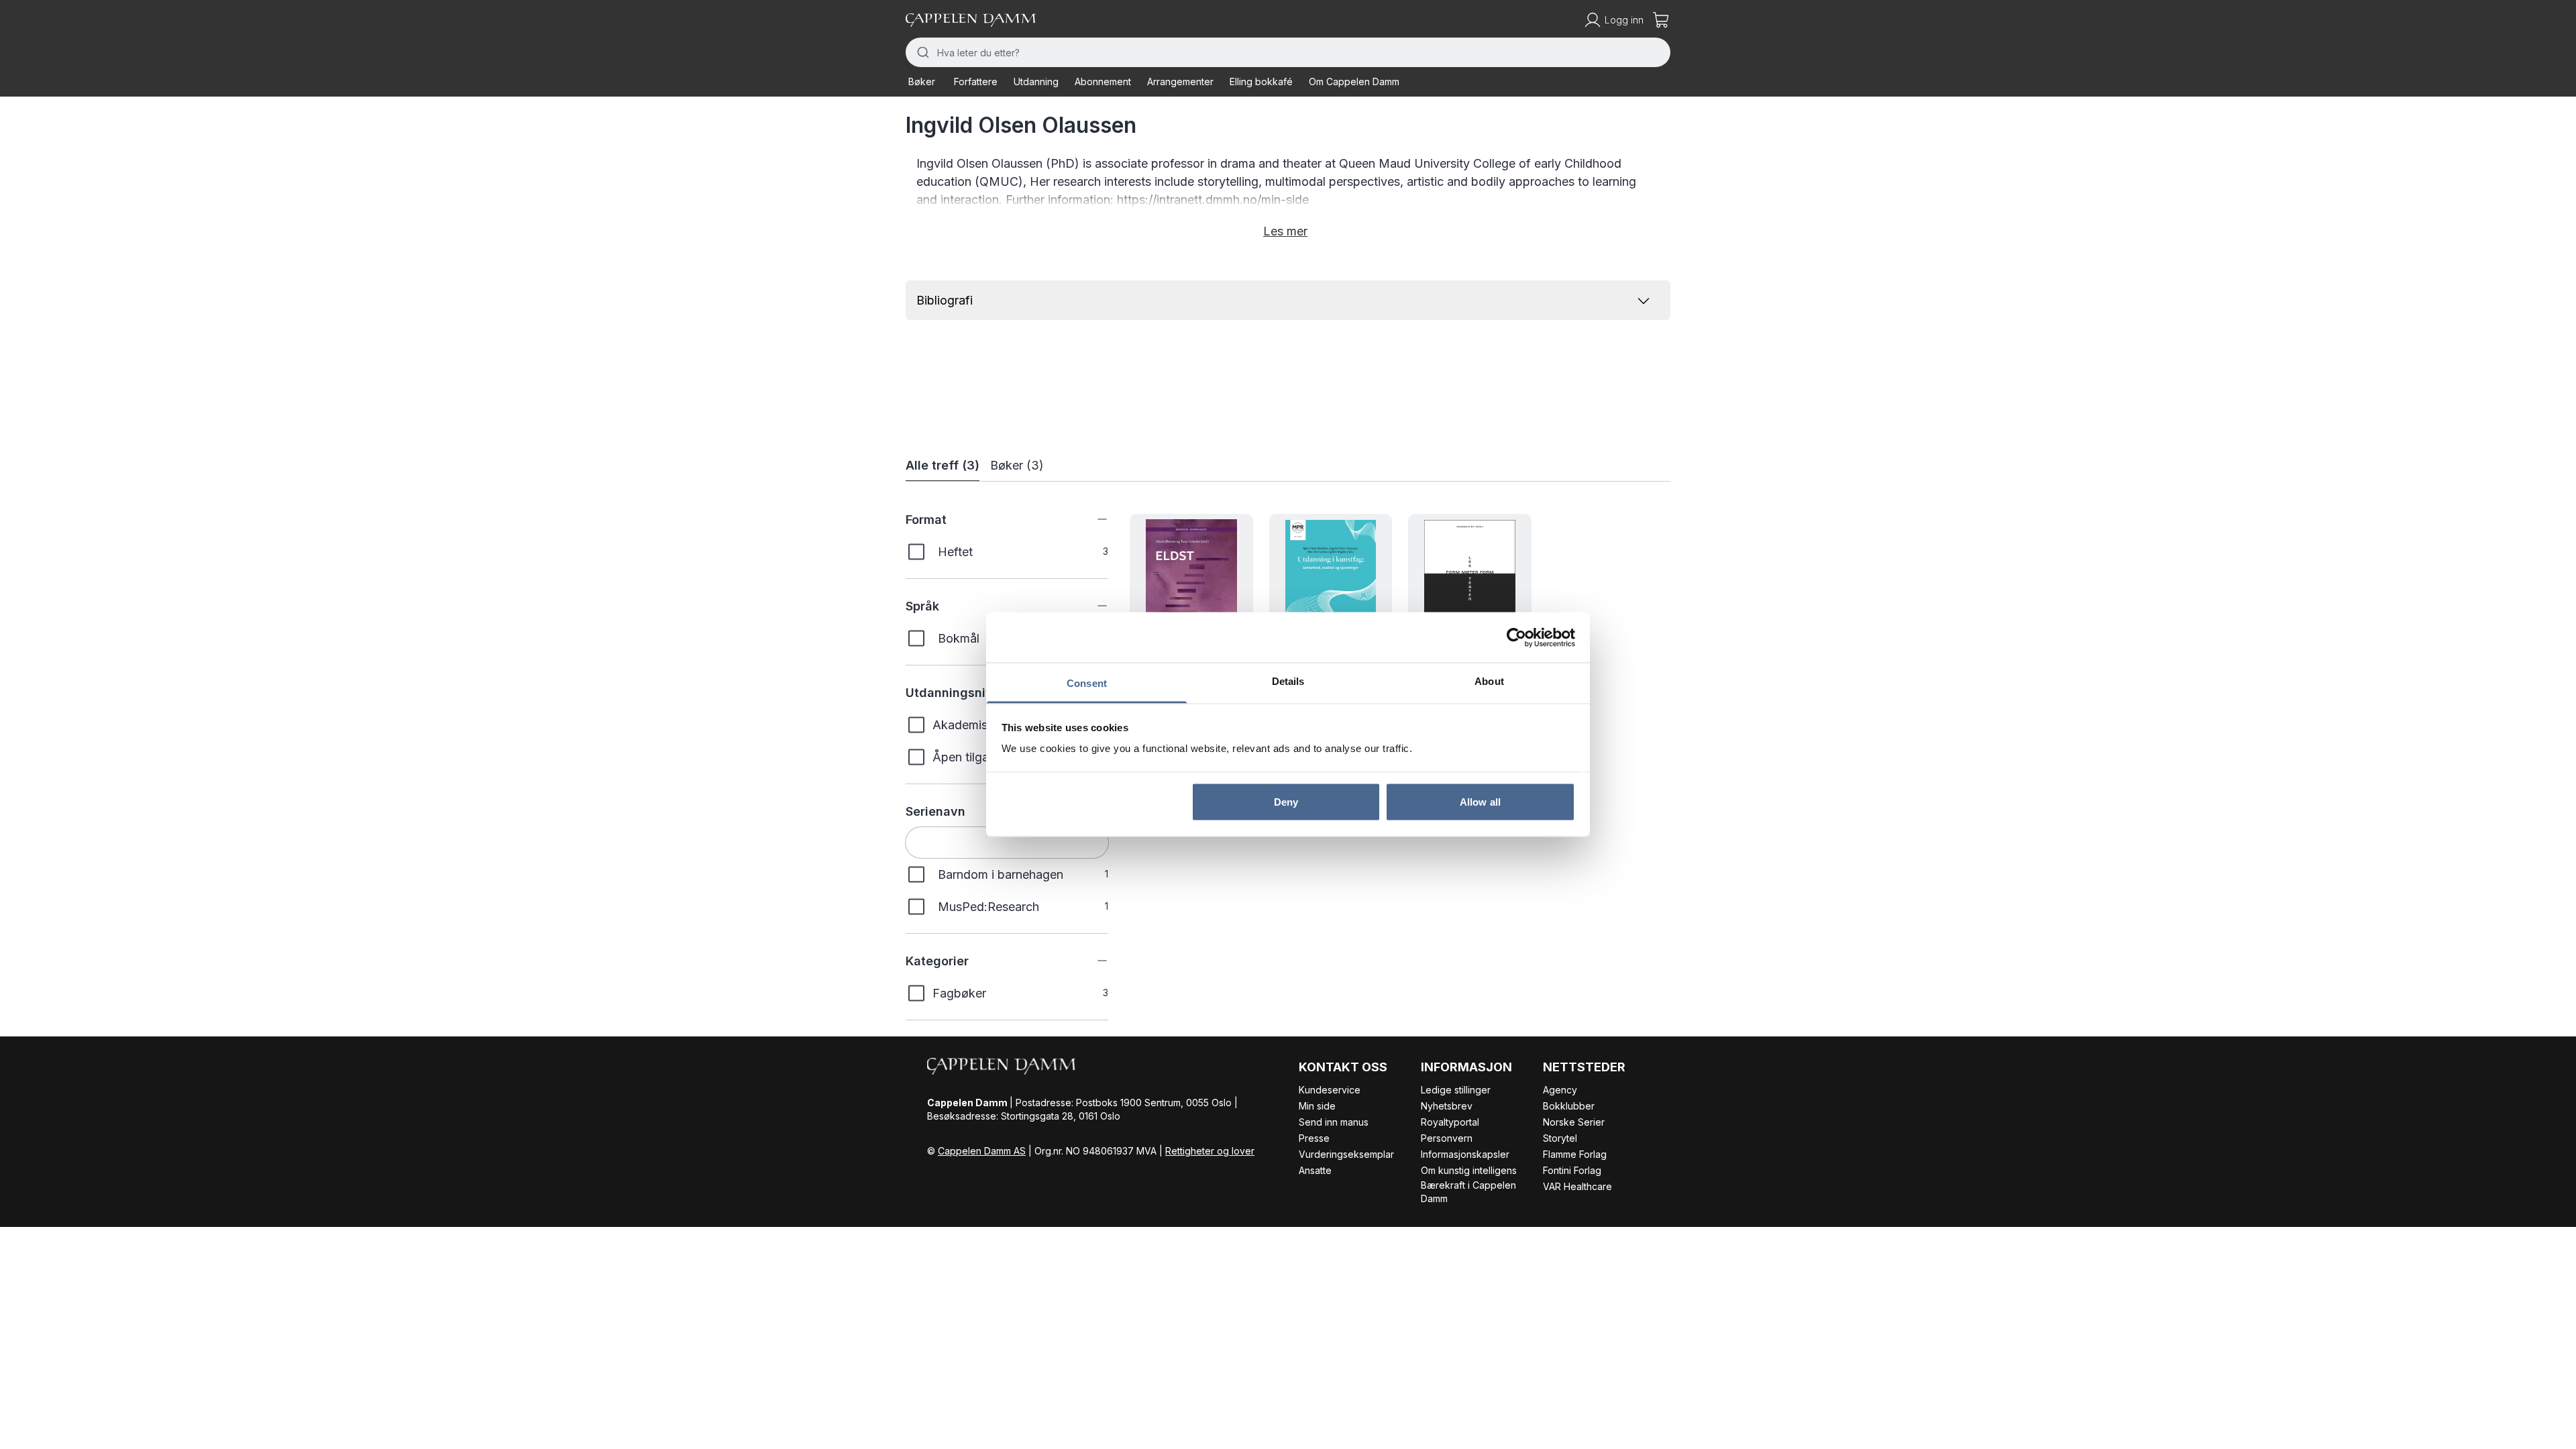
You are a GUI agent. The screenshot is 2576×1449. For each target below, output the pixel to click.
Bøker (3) (1017, 465)
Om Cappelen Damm (1354, 82)
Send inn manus (1334, 1122)
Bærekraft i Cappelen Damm (1468, 1192)
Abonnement (1103, 82)
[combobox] (1288, 52)
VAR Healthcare (1577, 1186)
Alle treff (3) (943, 465)
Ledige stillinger (1456, 1090)
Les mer (1285, 231)
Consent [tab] (1087, 683)
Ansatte (1315, 1170)
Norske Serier (1574, 1122)
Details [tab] (1288, 681)
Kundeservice (1330, 1090)
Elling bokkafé (1261, 82)
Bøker (922, 82)
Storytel (1560, 1138)
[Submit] (921, 52)
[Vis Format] (1092, 519)
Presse (1314, 1138)
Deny (1286, 801)
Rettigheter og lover (1210, 1151)
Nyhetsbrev (1447, 1106)
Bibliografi (945, 300)
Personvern (1447, 1138)
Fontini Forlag (1572, 1170)
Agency (1560, 1090)
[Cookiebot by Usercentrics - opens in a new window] (1516, 637)
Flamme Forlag (1575, 1154)
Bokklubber (1569, 1106)
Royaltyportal (1450, 1122)
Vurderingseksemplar (1346, 1154)
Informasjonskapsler (1465, 1154)
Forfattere (976, 82)
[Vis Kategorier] (1092, 961)
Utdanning (1036, 82)
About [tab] (1489, 681)
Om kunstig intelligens (1469, 1170)
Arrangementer (1180, 82)
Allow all (1480, 801)
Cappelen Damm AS (982, 1151)
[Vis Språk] (1092, 606)
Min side (1317, 1106)
